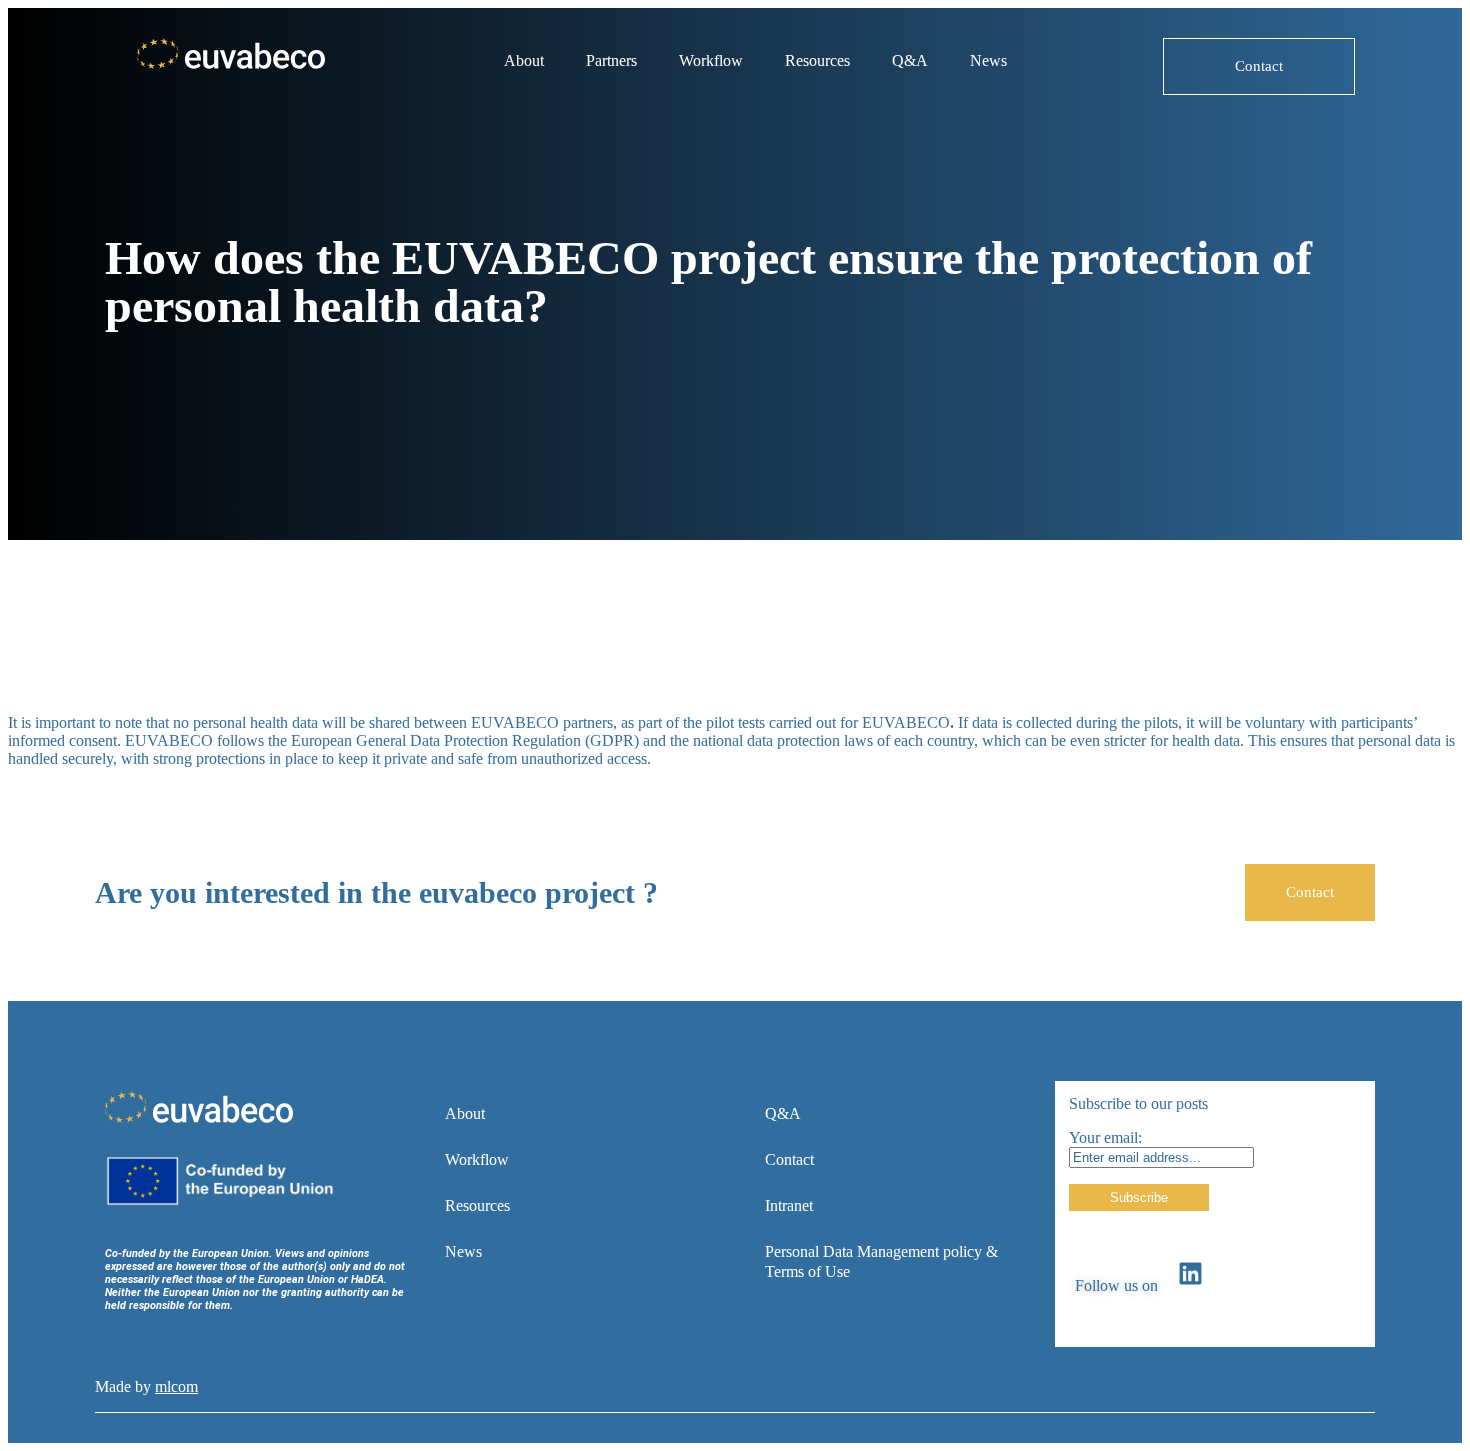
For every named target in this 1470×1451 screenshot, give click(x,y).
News (988, 60)
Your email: (1105, 1137)
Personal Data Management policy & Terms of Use (881, 1261)
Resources (817, 60)
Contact (789, 1159)
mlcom (176, 1386)
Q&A (910, 60)
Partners (611, 60)
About (524, 60)
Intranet (789, 1205)
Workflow (711, 60)
